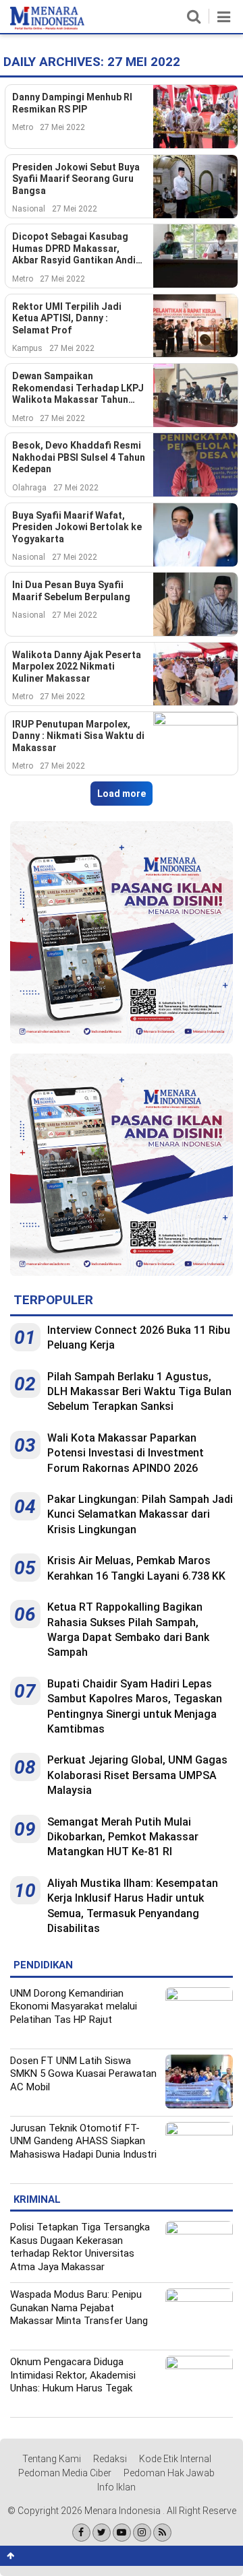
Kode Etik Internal (175, 2459)
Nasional (29, 209)
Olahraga (29, 488)
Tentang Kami (52, 2459)
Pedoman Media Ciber (65, 2473)
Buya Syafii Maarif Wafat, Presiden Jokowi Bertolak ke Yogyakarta (77, 527)
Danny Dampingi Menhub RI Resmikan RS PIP (72, 103)
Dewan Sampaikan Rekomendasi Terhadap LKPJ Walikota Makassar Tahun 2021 (78, 388)
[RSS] (162, 2533)
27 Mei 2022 (62, 127)
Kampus (27, 348)
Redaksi (110, 2459)
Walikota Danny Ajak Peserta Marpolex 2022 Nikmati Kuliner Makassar (77, 667)
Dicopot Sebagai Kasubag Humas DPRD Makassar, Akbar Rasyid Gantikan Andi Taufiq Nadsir (74, 249)
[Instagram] (142, 2533)
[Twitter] (102, 2533)
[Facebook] (81, 2533)
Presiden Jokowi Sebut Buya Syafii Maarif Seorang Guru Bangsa (76, 179)
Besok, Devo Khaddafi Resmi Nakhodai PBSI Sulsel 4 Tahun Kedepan (79, 457)
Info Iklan (116, 2487)
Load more (122, 794)
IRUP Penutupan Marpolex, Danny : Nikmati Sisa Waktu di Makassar (78, 736)
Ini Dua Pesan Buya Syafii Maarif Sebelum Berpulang (71, 591)
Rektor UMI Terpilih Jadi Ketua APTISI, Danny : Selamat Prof (67, 318)
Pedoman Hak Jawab (169, 2473)
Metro (23, 127)
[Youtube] (122, 2533)
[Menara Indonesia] (47, 27)
